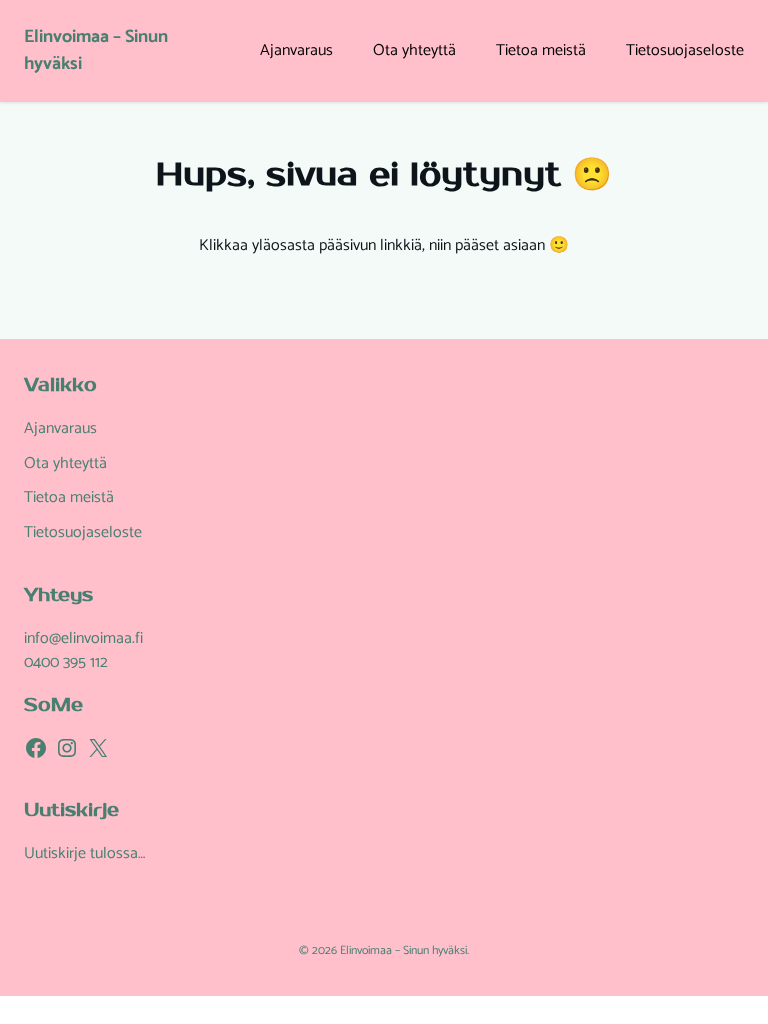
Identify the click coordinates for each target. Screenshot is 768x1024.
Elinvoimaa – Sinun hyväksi (96, 50)
